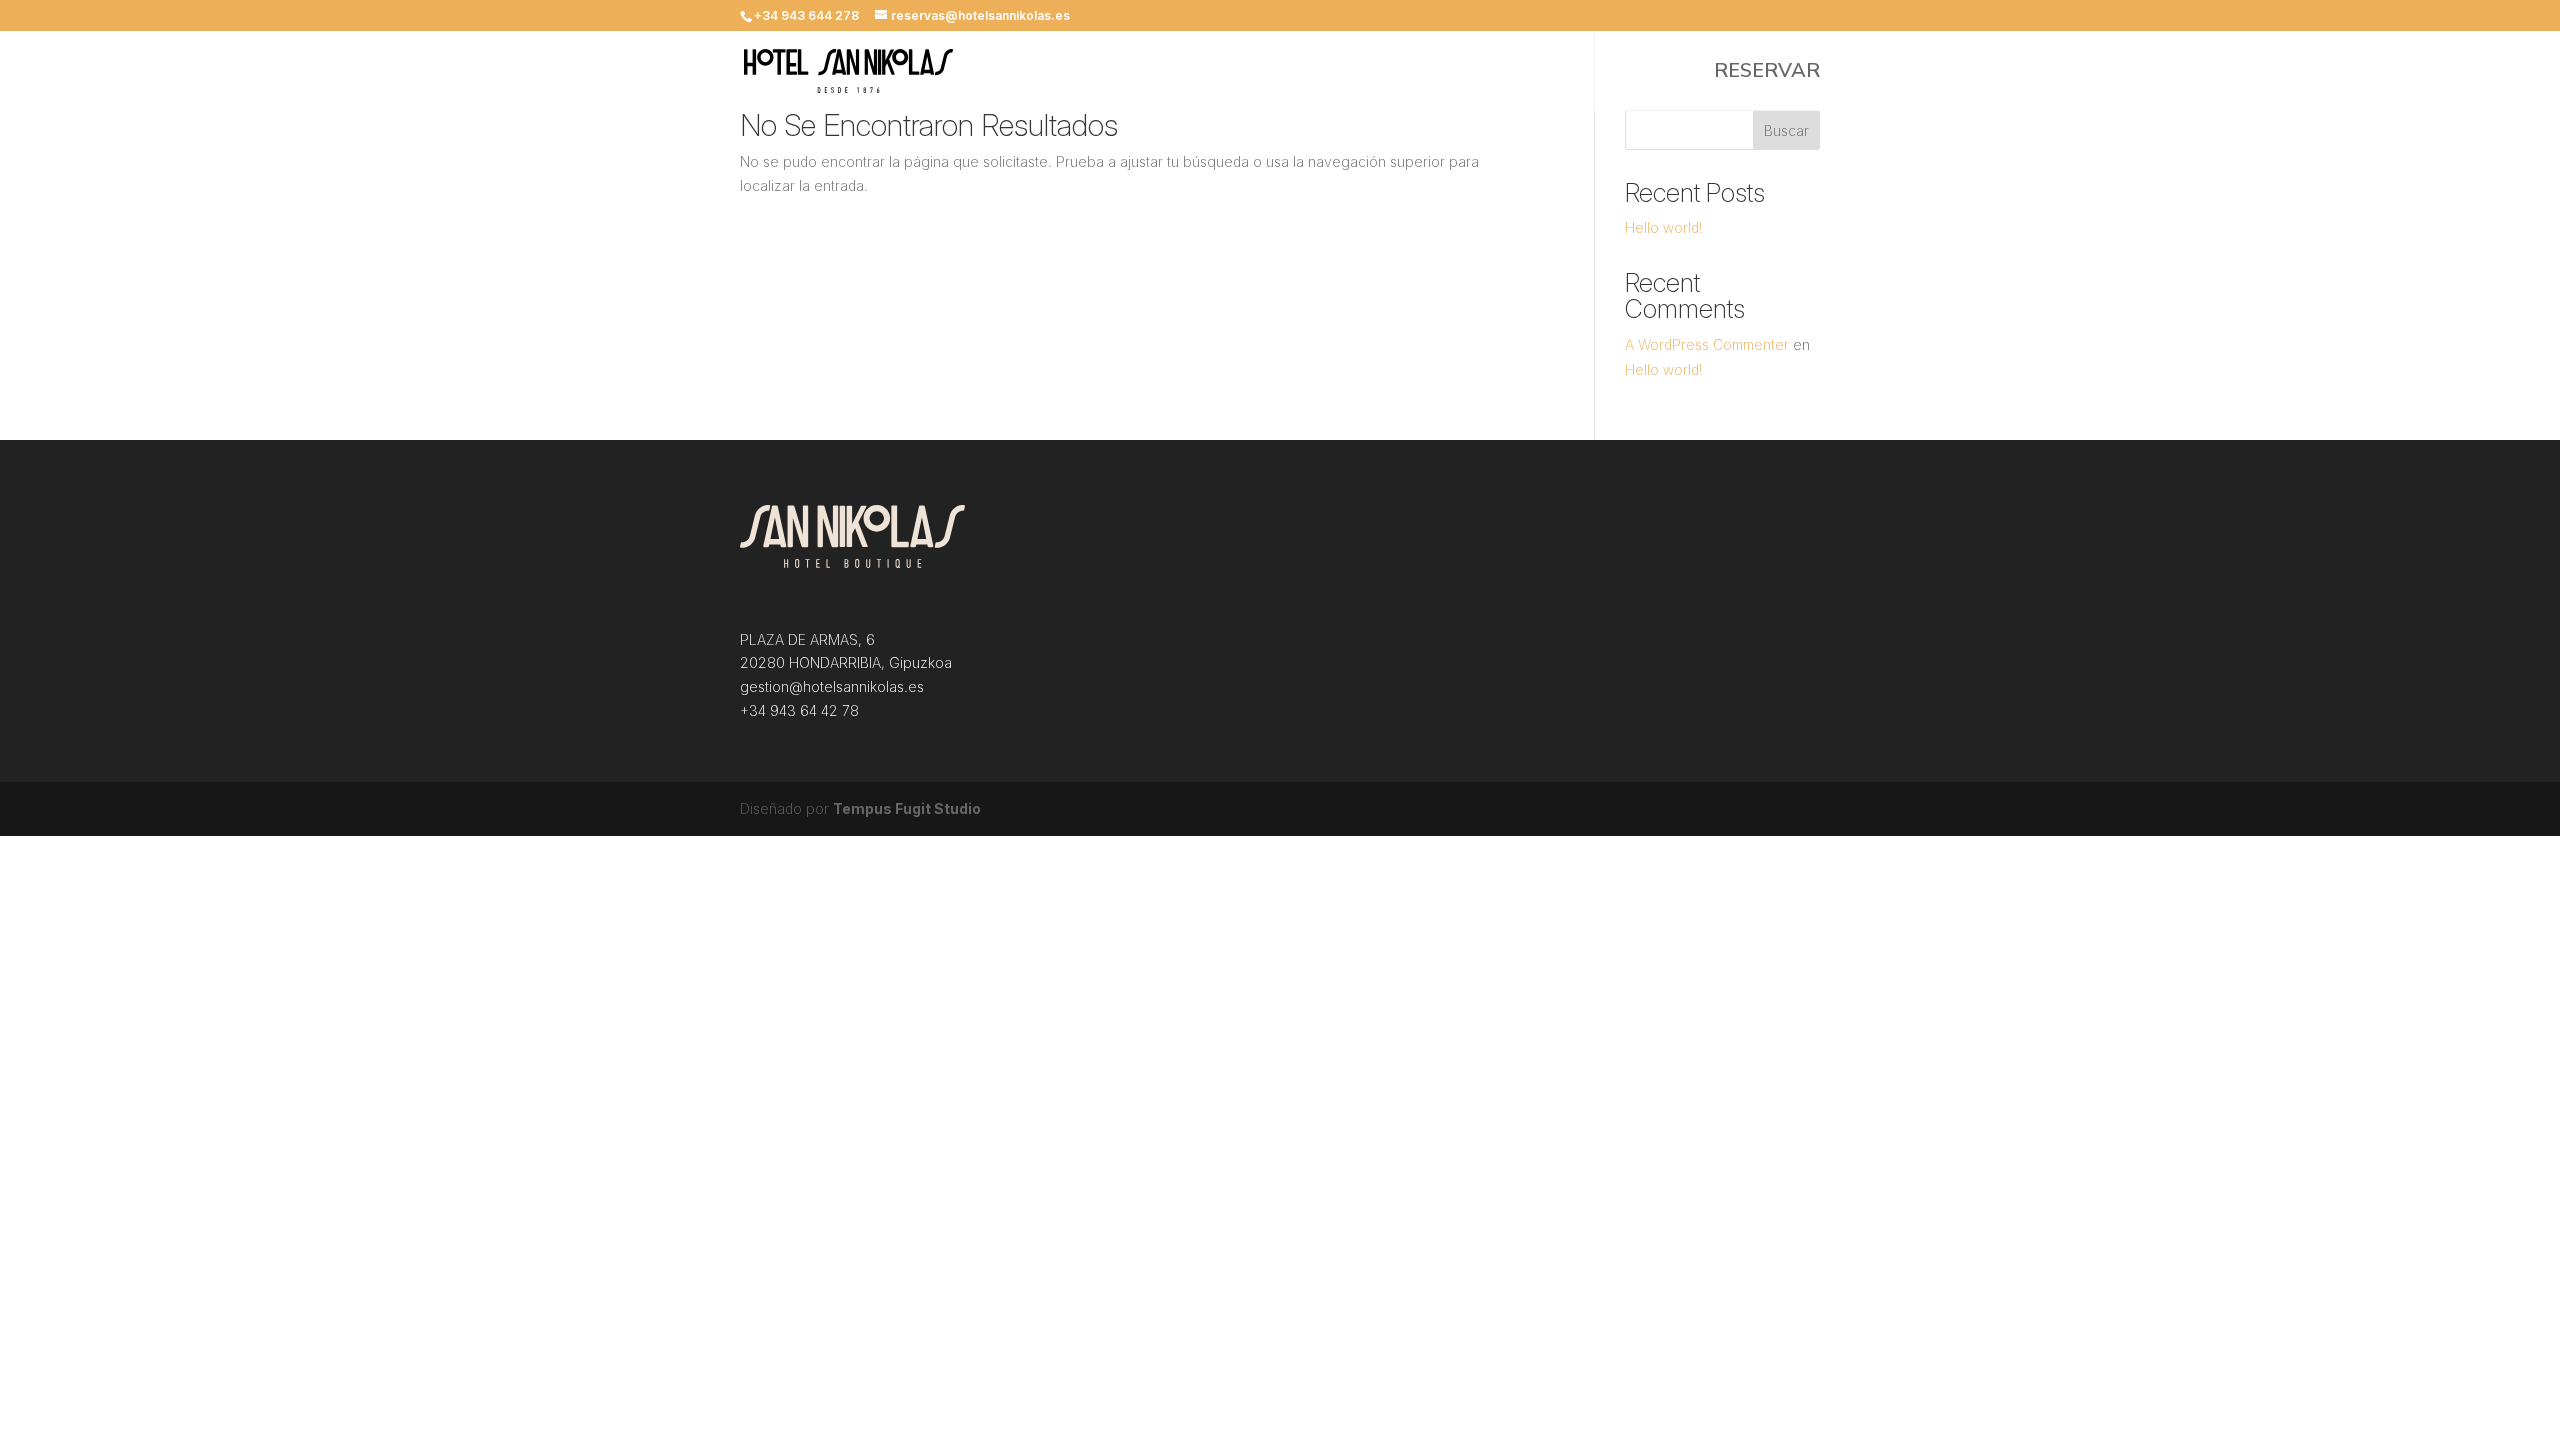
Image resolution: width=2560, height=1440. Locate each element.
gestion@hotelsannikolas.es (832, 686)
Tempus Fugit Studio (907, 808)
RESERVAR (1767, 74)
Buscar (1786, 130)
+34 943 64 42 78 (799, 710)
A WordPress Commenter (1707, 344)
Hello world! (1664, 227)
